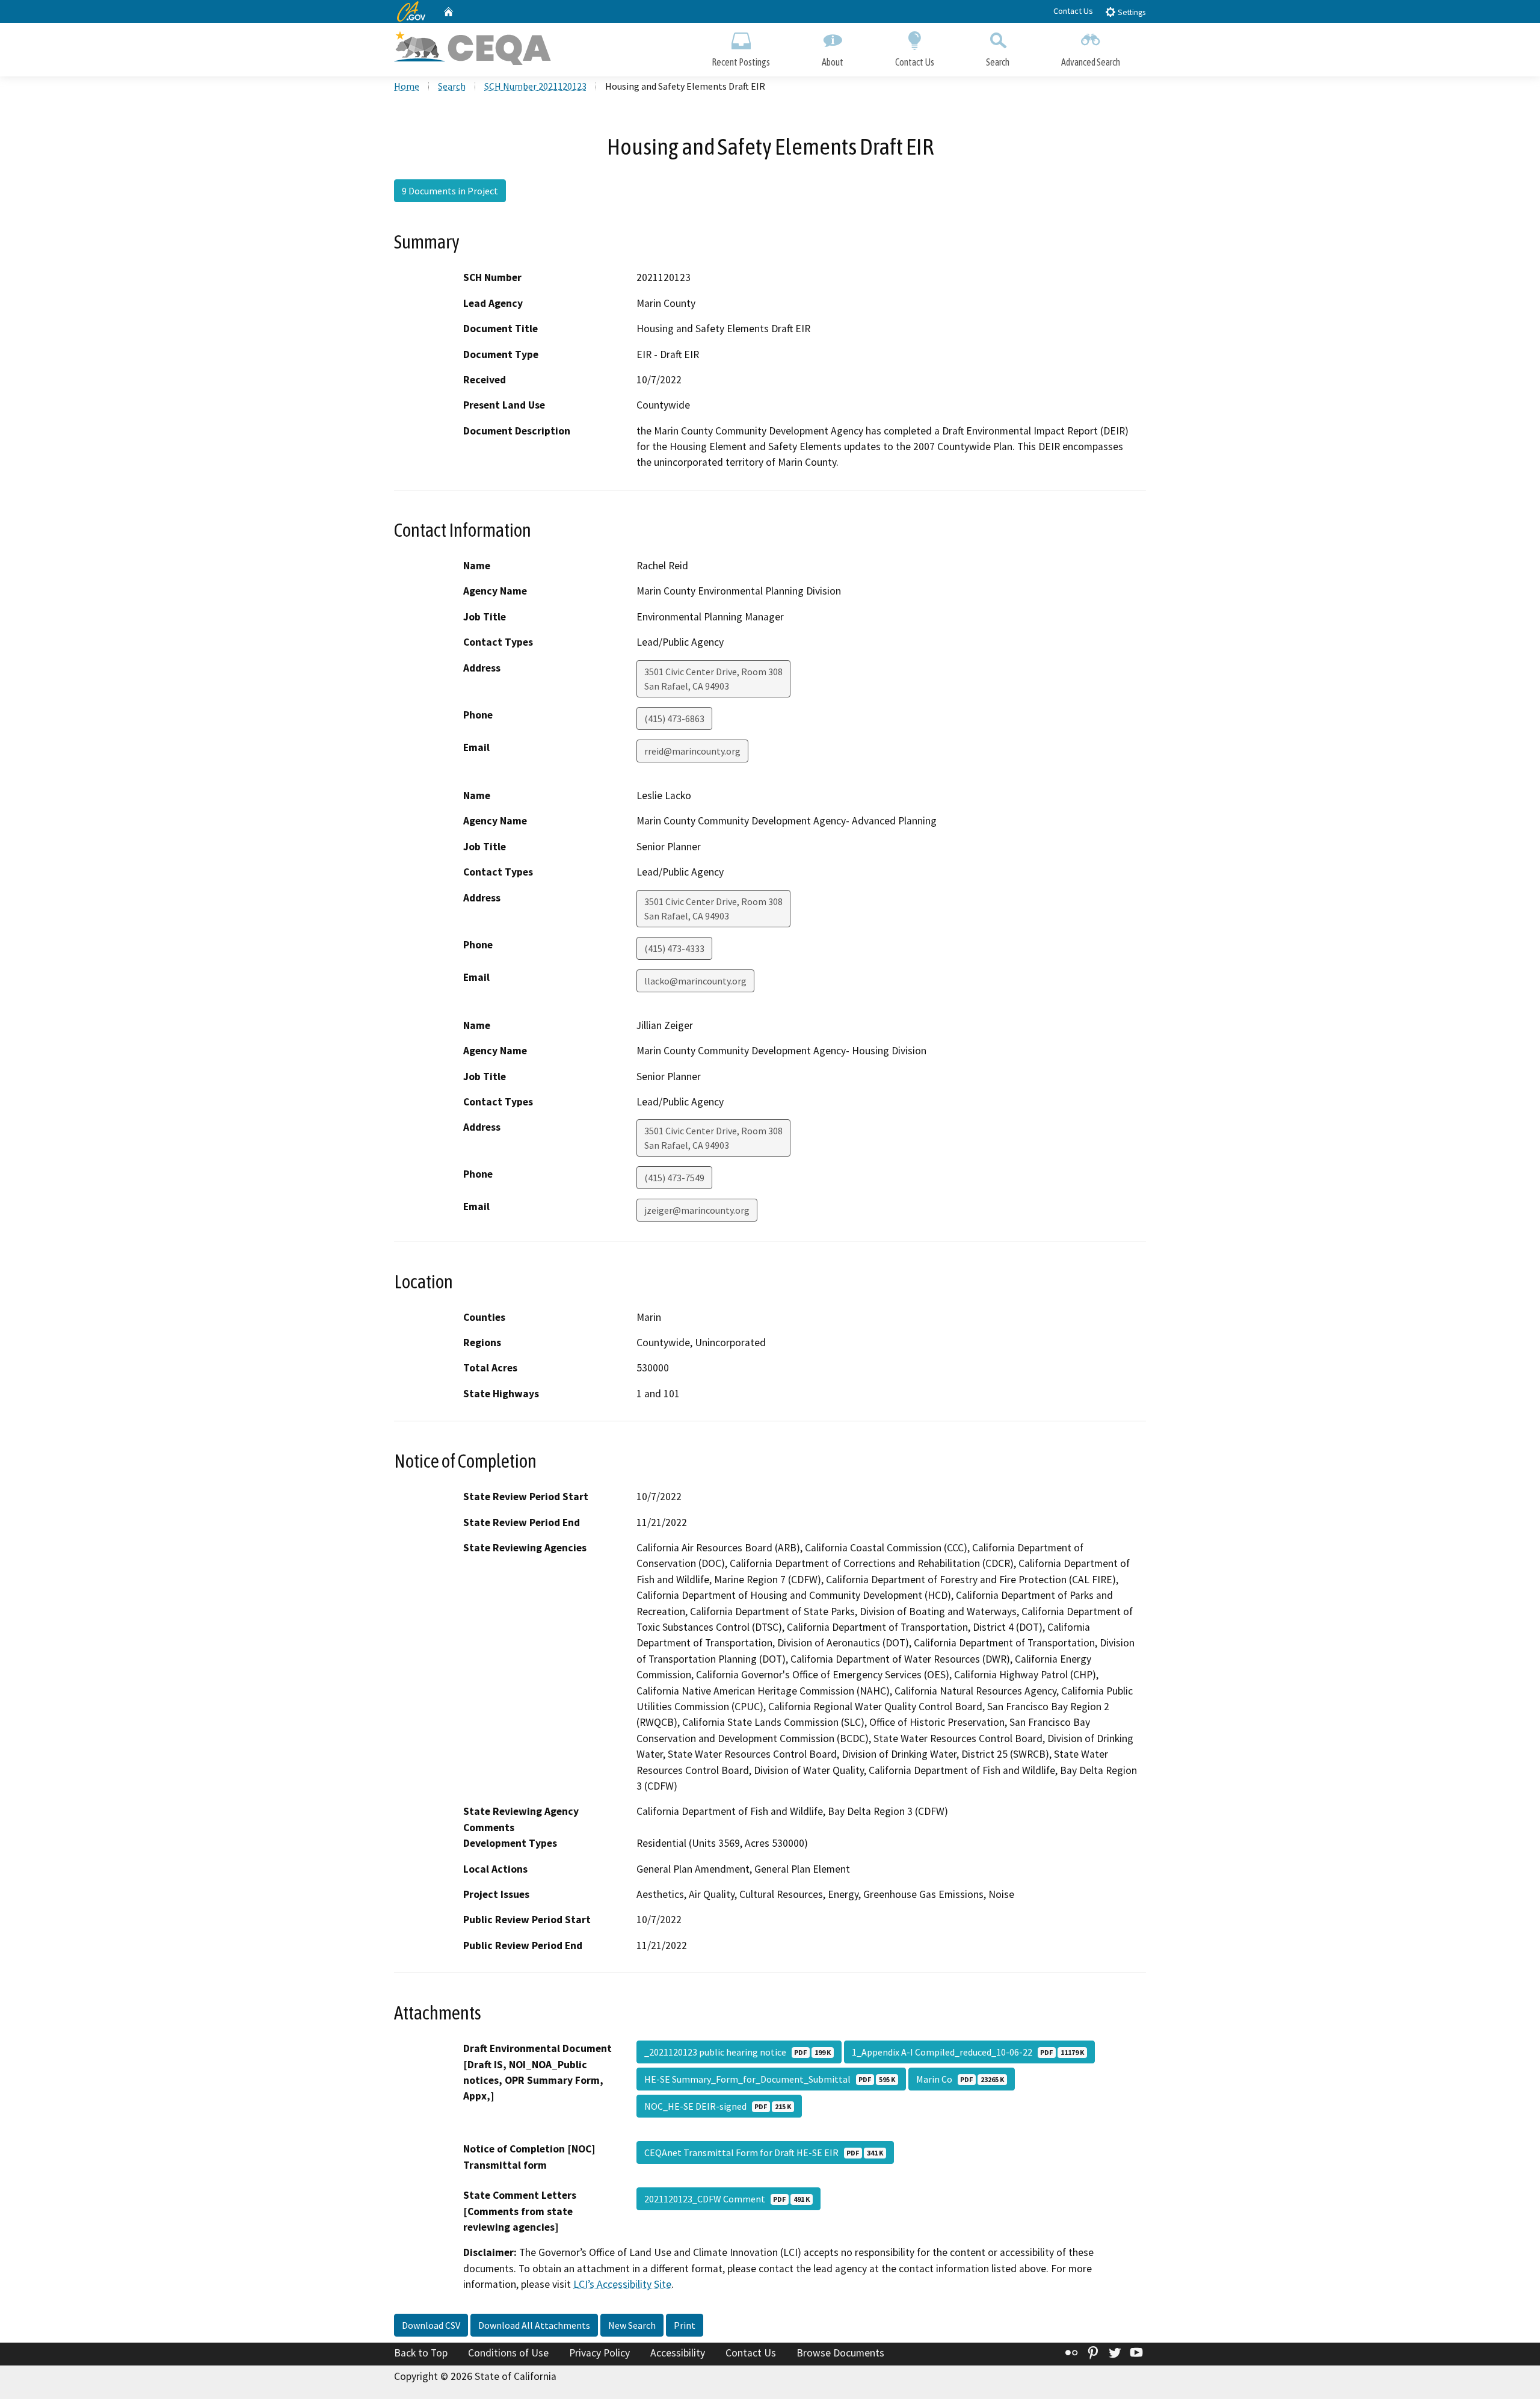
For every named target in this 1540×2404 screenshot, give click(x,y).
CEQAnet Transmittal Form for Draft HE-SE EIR (764, 2152)
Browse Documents (840, 2353)
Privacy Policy (599, 2353)
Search (998, 62)
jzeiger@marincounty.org (697, 1210)
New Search (632, 2325)
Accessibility (678, 2353)
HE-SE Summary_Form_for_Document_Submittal (770, 2079)
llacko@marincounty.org (695, 981)
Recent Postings (741, 62)
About (833, 62)
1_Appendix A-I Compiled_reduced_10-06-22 (968, 2052)
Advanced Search (1091, 62)
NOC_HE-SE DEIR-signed (718, 2106)
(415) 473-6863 (674, 718)
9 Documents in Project (450, 191)
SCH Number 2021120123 (535, 86)
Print (685, 2325)
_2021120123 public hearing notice (738, 2052)
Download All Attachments (534, 2325)
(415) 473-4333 (674, 948)
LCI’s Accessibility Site (622, 2284)
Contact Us (1073, 11)
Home (407, 86)
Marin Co (960, 2079)
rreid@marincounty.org (692, 751)
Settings (1131, 12)
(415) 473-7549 (674, 1178)
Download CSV (431, 2325)
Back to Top (421, 2353)
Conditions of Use (508, 2353)
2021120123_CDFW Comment (727, 2199)
